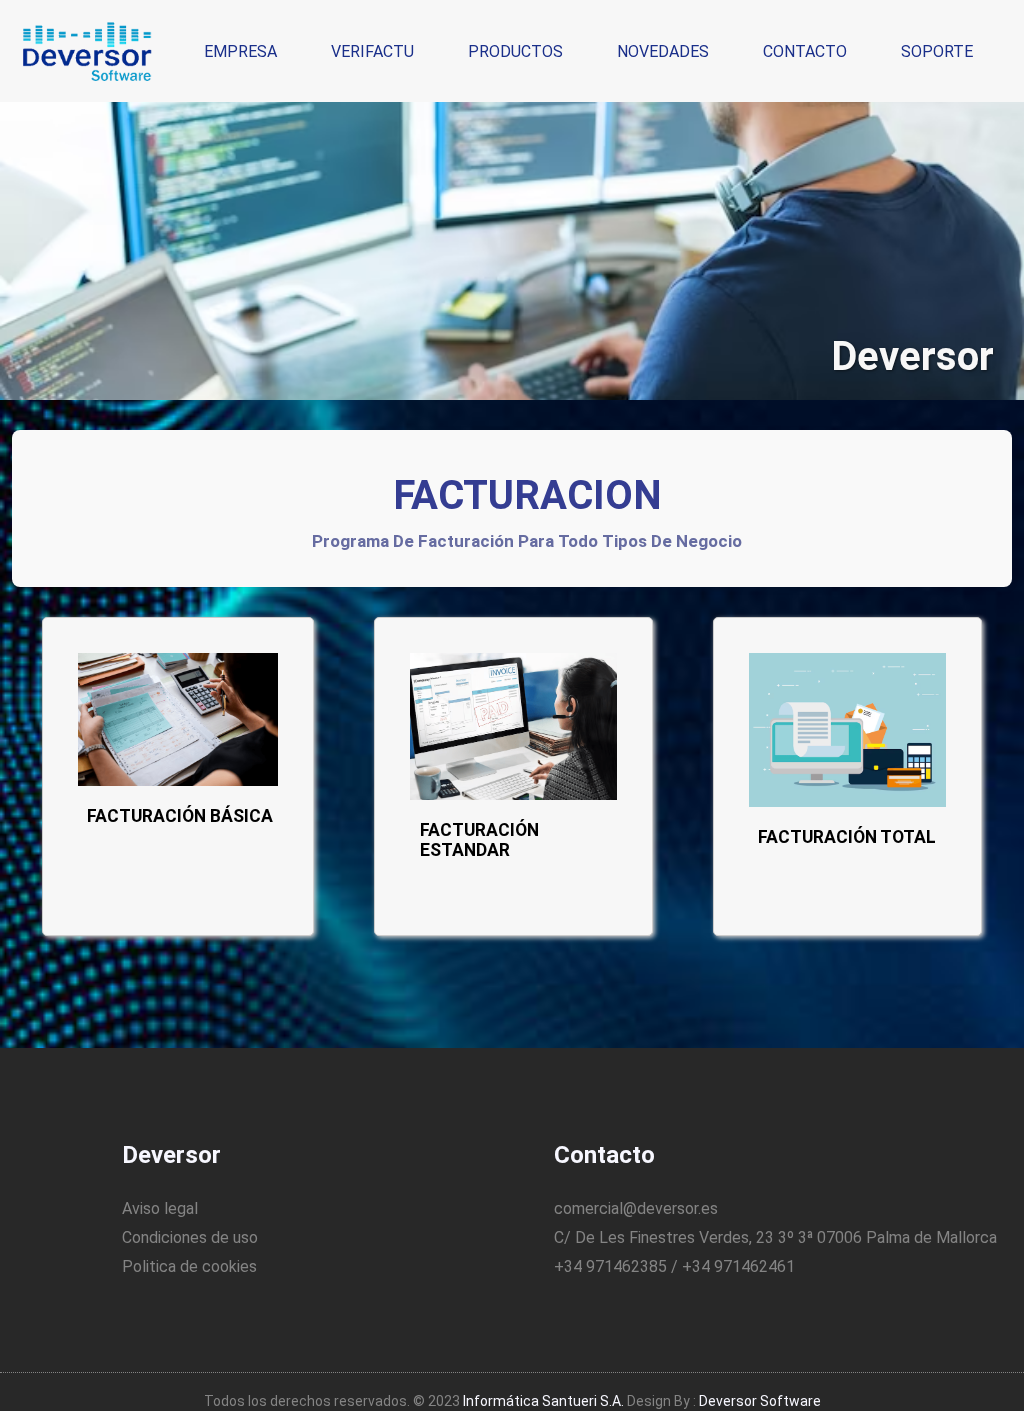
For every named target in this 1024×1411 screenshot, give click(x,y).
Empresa (240, 51)
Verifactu (372, 51)
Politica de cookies (189, 1266)
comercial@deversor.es (636, 1208)
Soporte (937, 51)
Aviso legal (160, 1208)
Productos (515, 51)
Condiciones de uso (190, 1237)
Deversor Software (760, 1401)
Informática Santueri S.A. (543, 1401)
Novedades (663, 51)
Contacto (805, 51)
